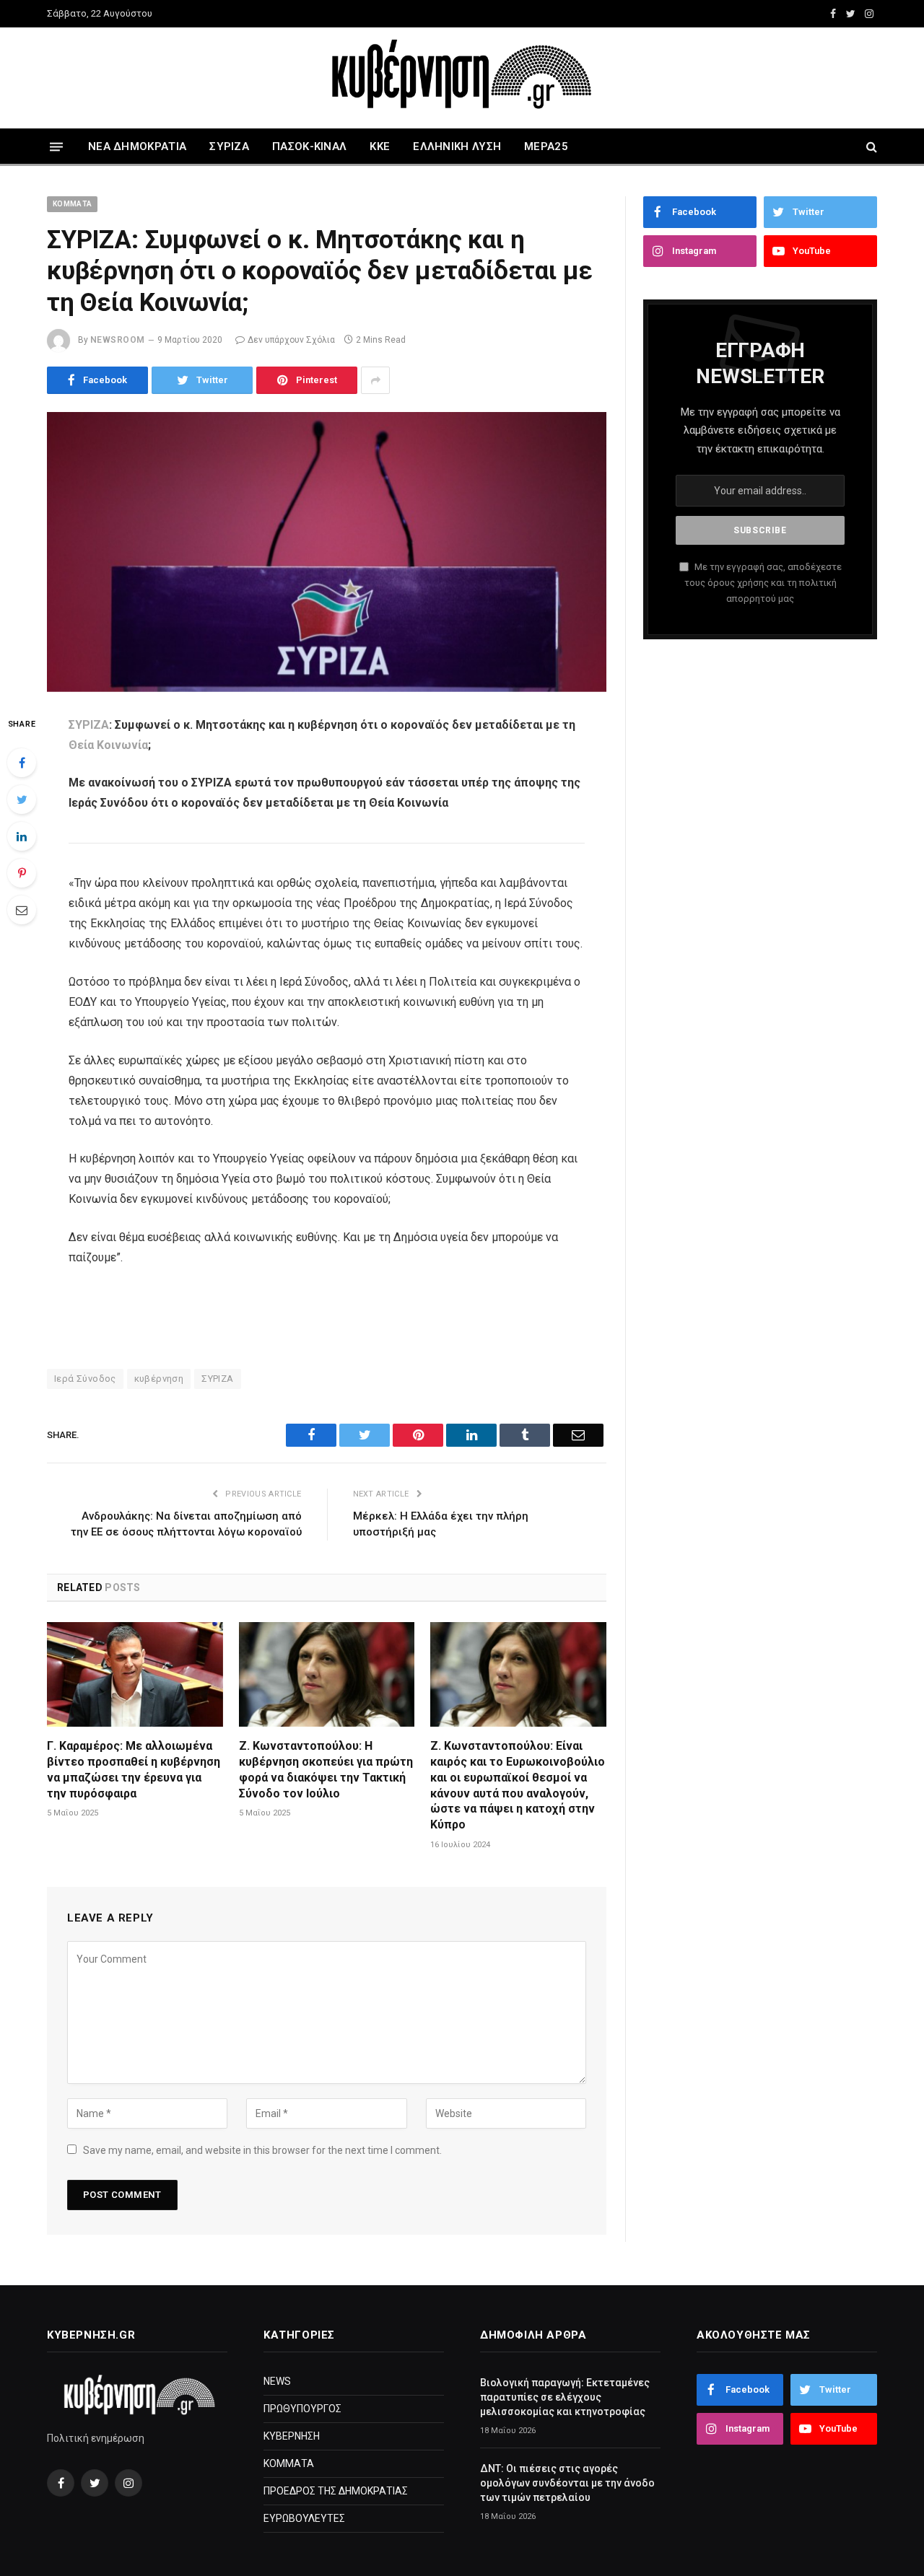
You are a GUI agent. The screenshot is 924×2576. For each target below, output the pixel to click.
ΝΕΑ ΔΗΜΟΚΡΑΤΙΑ (137, 146)
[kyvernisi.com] (462, 78)
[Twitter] (22, 799)
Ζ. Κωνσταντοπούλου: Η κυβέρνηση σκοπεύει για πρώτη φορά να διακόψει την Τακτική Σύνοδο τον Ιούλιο (326, 1769)
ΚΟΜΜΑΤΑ (72, 204)
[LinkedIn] (22, 836)
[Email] (22, 910)
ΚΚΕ (380, 146)
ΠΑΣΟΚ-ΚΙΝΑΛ (309, 146)
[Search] (870, 147)
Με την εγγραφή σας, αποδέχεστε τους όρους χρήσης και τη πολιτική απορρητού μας (763, 583)
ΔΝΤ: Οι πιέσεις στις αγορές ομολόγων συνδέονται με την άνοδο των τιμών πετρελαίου (567, 2483)
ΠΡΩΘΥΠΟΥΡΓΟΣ (302, 2409)
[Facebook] (22, 763)
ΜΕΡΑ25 (546, 146)
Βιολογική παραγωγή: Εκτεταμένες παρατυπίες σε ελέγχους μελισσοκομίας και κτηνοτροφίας (565, 2397)
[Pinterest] (22, 873)
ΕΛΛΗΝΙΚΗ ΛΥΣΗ (457, 146)
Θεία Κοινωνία (108, 745)
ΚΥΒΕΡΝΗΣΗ (292, 2436)
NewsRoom (118, 340)
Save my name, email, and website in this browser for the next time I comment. (262, 2150)
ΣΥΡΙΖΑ (229, 146)
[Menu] (56, 146)
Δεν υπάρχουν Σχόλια (291, 340)
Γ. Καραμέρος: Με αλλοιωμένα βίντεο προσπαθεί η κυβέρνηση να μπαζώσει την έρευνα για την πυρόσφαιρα (134, 1769)
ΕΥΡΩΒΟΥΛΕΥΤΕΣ (304, 2518)
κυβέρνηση (159, 1379)
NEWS (277, 2381)
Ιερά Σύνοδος (85, 1379)
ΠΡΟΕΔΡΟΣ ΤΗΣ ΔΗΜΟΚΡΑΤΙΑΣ (336, 2491)
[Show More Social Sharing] (375, 380)
